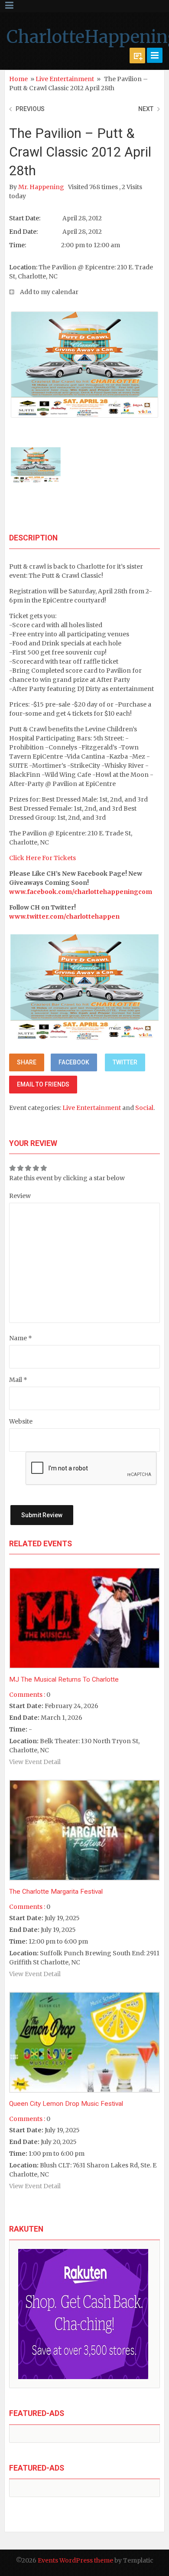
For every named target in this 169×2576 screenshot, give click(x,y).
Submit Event (137, 56)
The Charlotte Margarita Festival (56, 1892)
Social (144, 1108)
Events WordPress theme (75, 2560)
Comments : (27, 1695)
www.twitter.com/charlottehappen (64, 916)
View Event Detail (35, 1762)
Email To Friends (43, 1084)
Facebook (74, 1062)
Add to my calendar (49, 292)
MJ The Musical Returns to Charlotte (64, 1679)
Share (27, 1062)
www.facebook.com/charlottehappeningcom (81, 892)
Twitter (125, 1062)
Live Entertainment (65, 79)
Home (18, 79)
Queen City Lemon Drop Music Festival (66, 2104)
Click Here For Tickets (42, 858)
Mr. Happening (42, 187)
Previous (30, 109)
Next (146, 109)
